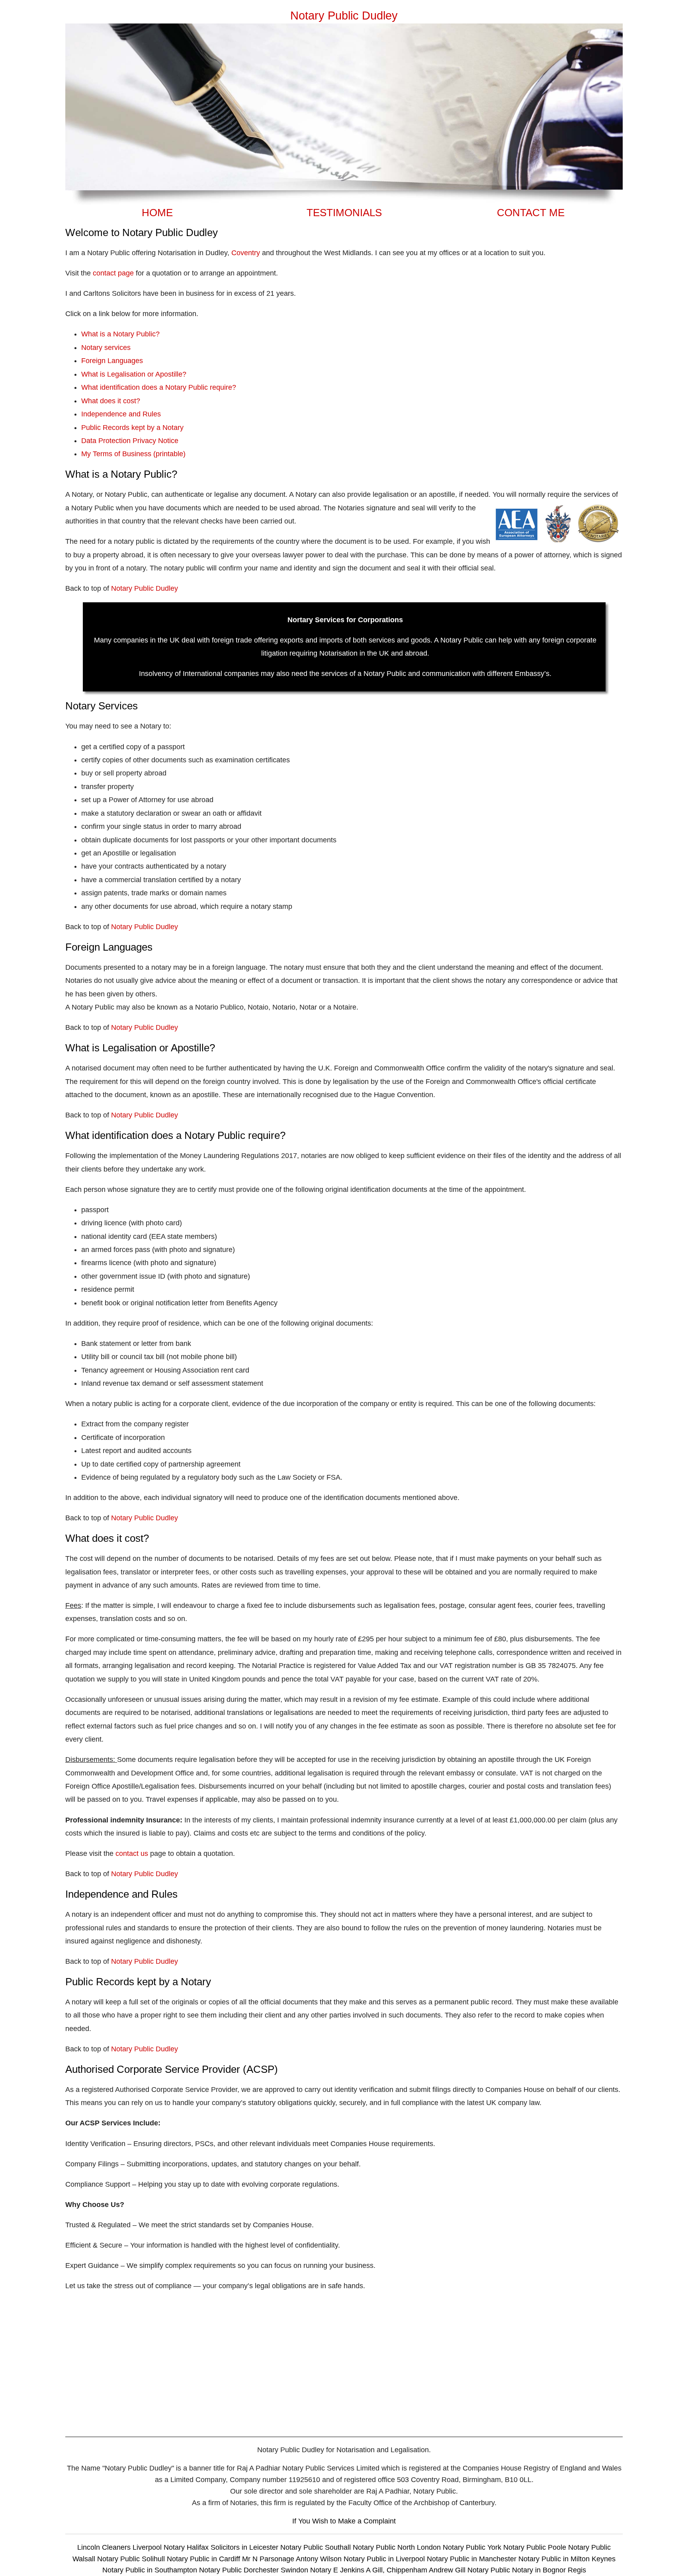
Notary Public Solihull (132, 2559)
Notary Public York (472, 2547)
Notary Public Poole (536, 2547)
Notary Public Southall (317, 2547)
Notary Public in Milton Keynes (567, 2559)
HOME (157, 213)
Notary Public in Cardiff (203, 2559)
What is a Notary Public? (120, 334)
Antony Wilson (319, 2559)
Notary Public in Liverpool (384, 2559)
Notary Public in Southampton (150, 2570)
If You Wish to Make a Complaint (344, 2521)
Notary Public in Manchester (472, 2559)
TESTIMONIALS (344, 213)
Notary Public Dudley (145, 588)
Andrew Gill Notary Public (469, 2570)
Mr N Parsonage (268, 2559)
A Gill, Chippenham (397, 2570)
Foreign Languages (112, 361)
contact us (132, 1853)
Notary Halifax (187, 2547)
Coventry (246, 253)
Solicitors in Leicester (244, 2547)
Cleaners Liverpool (133, 2547)
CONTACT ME (531, 213)
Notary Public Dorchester (239, 2570)
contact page (113, 273)
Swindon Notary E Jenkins (322, 2570)
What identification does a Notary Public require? (159, 387)
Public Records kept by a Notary (132, 428)
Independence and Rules (121, 414)
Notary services (106, 348)
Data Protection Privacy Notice (130, 441)
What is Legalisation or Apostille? (134, 374)
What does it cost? (111, 401)
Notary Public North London (397, 2547)
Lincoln (89, 2547)
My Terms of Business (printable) (133, 454)
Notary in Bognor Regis (549, 2570)
